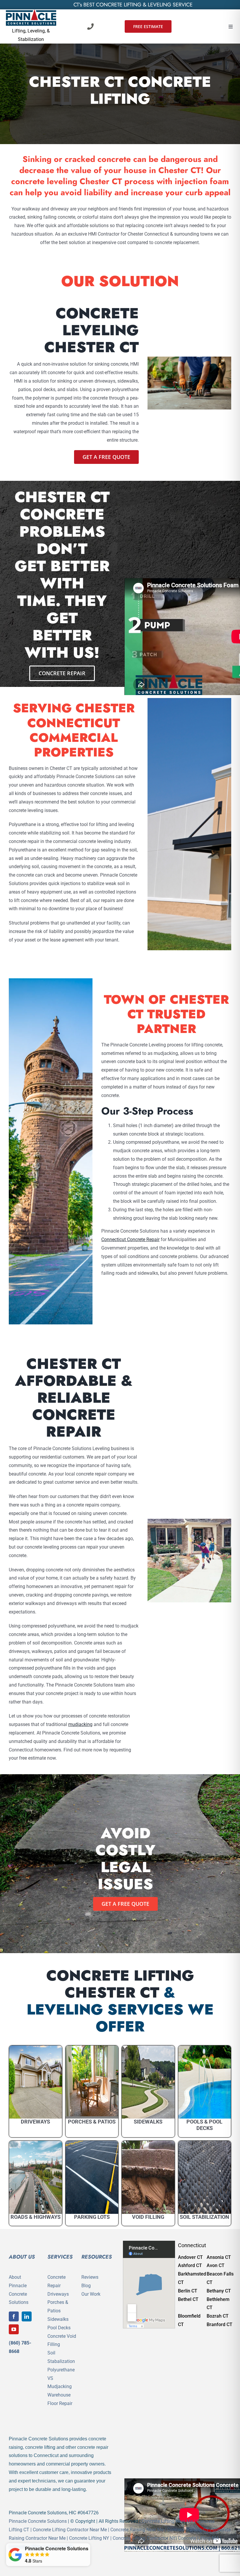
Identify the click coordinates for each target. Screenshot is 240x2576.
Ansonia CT (219, 2257)
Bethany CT (219, 2291)
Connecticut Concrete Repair (130, 1239)
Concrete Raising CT (188, 2530)
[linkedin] (27, 2316)
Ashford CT (190, 2265)
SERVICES (60, 2257)
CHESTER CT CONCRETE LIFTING (120, 90)
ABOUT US (22, 2257)
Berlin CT (188, 2291)
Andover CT (190, 2257)
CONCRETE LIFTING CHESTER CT (120, 1984)
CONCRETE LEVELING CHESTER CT (91, 330)
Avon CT (216, 2265)
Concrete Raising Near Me (137, 2530)
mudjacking (80, 1724)
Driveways (58, 2294)
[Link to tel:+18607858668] (90, 27)
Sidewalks (58, 2319)
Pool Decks (59, 2328)
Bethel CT (188, 2299)
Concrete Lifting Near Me (167, 2521)
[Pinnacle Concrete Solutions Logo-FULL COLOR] (31, 12)
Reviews (90, 2277)
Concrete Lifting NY (89, 2538)
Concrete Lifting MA (198, 2538)
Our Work (91, 2294)
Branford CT (220, 2324)
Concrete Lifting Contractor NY (144, 2538)
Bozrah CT (218, 2316)
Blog (86, 2286)
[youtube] (14, 2329)
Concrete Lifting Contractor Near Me (70, 2530)
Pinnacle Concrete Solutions (38, 2521)
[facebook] (14, 2316)
